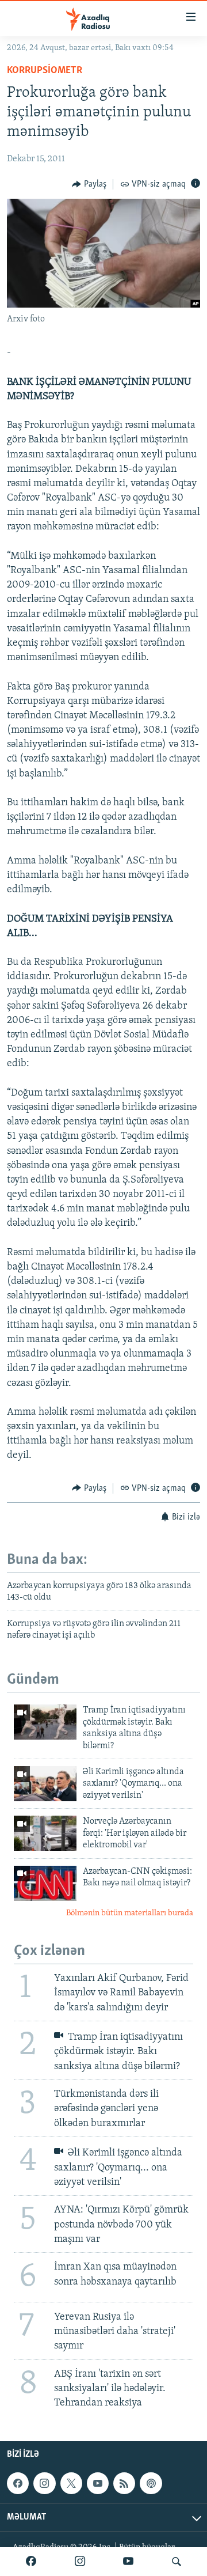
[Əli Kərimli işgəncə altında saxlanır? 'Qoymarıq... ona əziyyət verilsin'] (45, 1784)
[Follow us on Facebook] (18, 2483)
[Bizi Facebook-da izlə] (31, 2562)
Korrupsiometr (45, 71)
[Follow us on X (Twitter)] (71, 2483)
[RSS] (124, 2483)
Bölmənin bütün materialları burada (130, 1913)
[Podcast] (151, 2483)
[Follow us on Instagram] (44, 2483)
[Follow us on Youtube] (98, 2483)
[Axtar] (177, 2562)
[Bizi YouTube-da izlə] (128, 2562)
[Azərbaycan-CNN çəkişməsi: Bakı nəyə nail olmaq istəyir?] (45, 1883)
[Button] (89, 184)
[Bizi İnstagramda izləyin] (80, 2562)
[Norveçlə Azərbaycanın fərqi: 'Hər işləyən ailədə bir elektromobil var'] (45, 1833)
